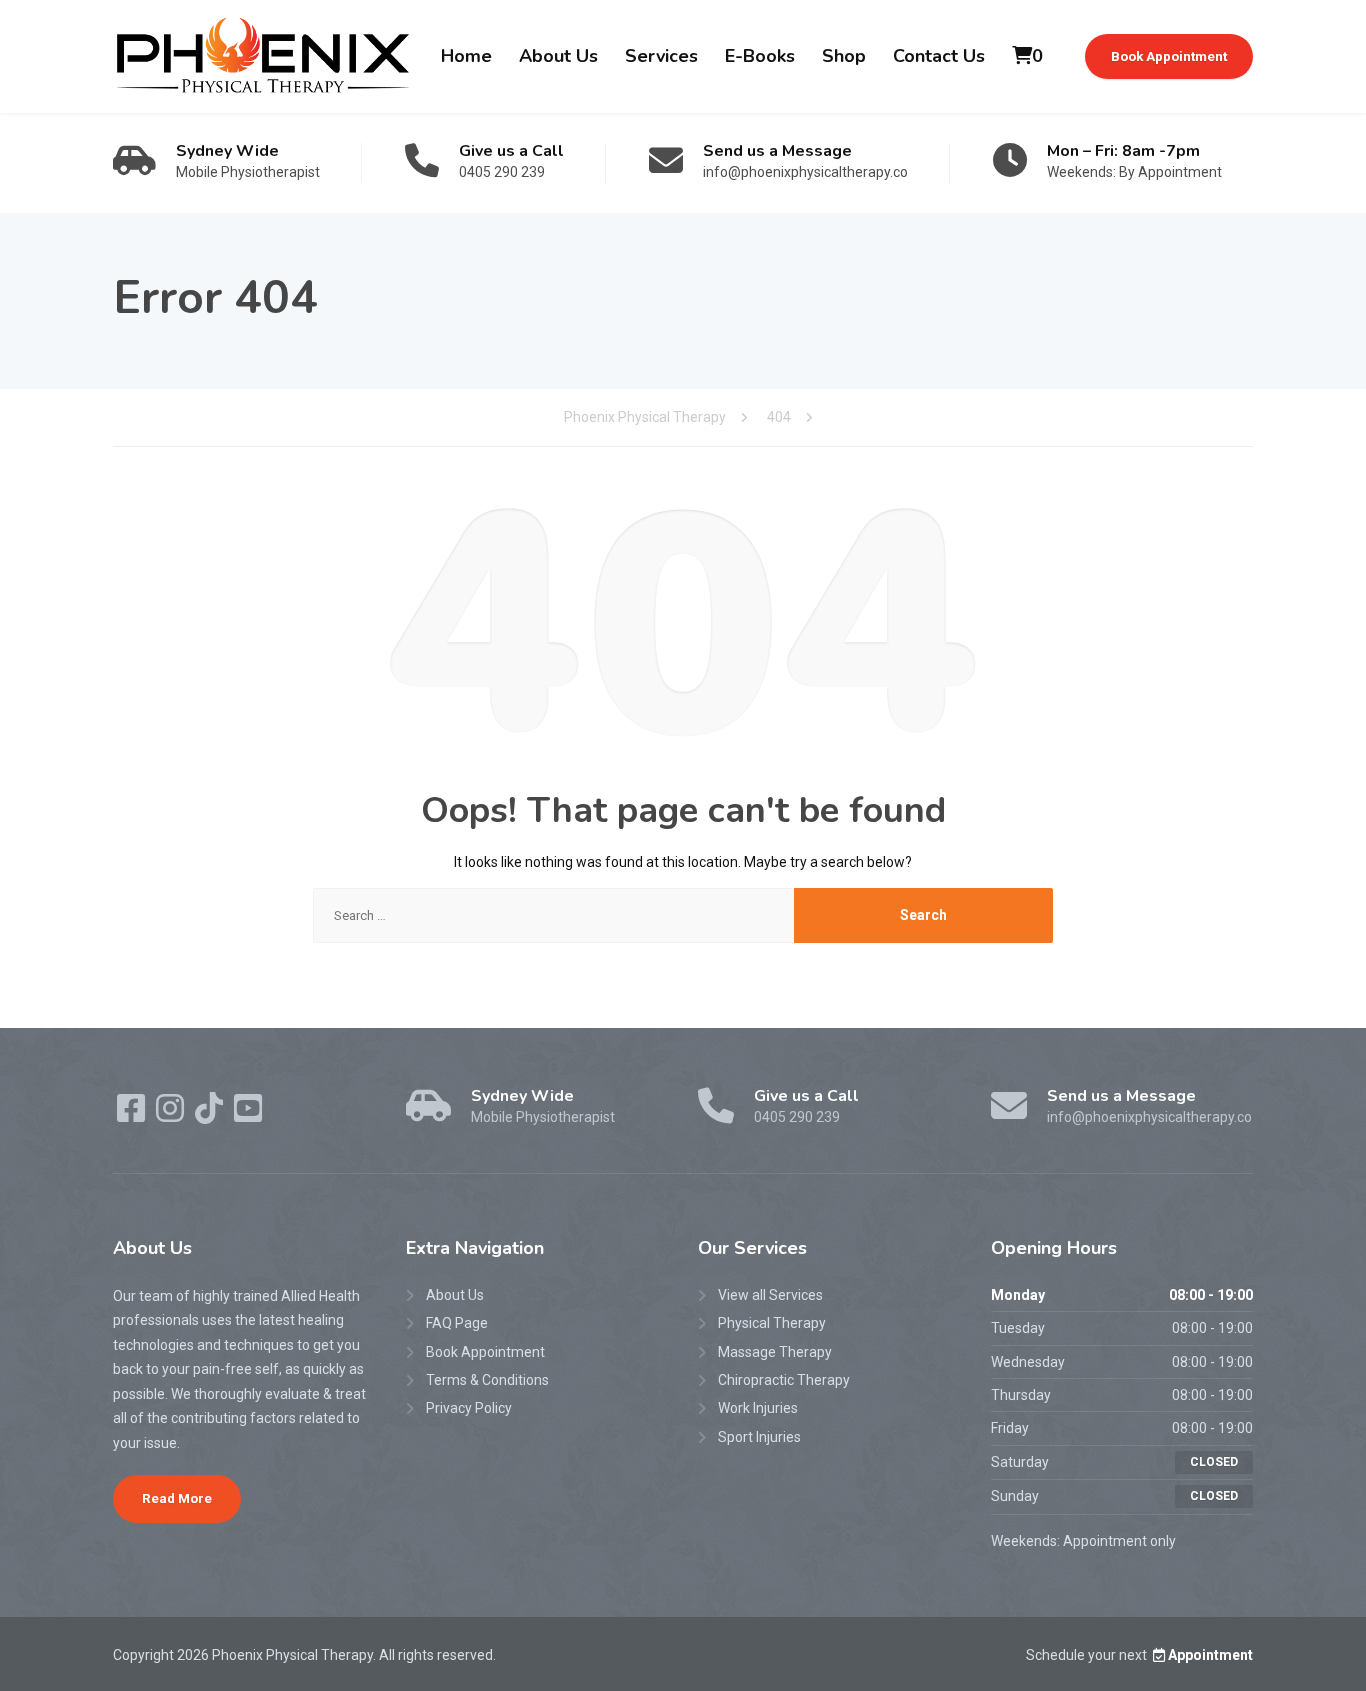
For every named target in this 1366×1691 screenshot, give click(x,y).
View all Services (770, 1295)
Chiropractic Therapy (784, 1380)
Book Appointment (1169, 56)
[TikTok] (210, 1115)
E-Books (760, 56)
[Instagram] (171, 1115)
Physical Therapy (772, 1323)
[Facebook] (132, 1115)
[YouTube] (248, 1115)
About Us (558, 56)
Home (466, 56)
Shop (844, 56)
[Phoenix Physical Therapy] (263, 56)
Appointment (1210, 1655)
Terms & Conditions (487, 1380)
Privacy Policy (469, 1408)
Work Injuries (758, 1408)
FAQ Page (457, 1323)
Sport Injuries (759, 1437)
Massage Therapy (775, 1352)
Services (661, 56)
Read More (177, 1498)
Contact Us (939, 56)
